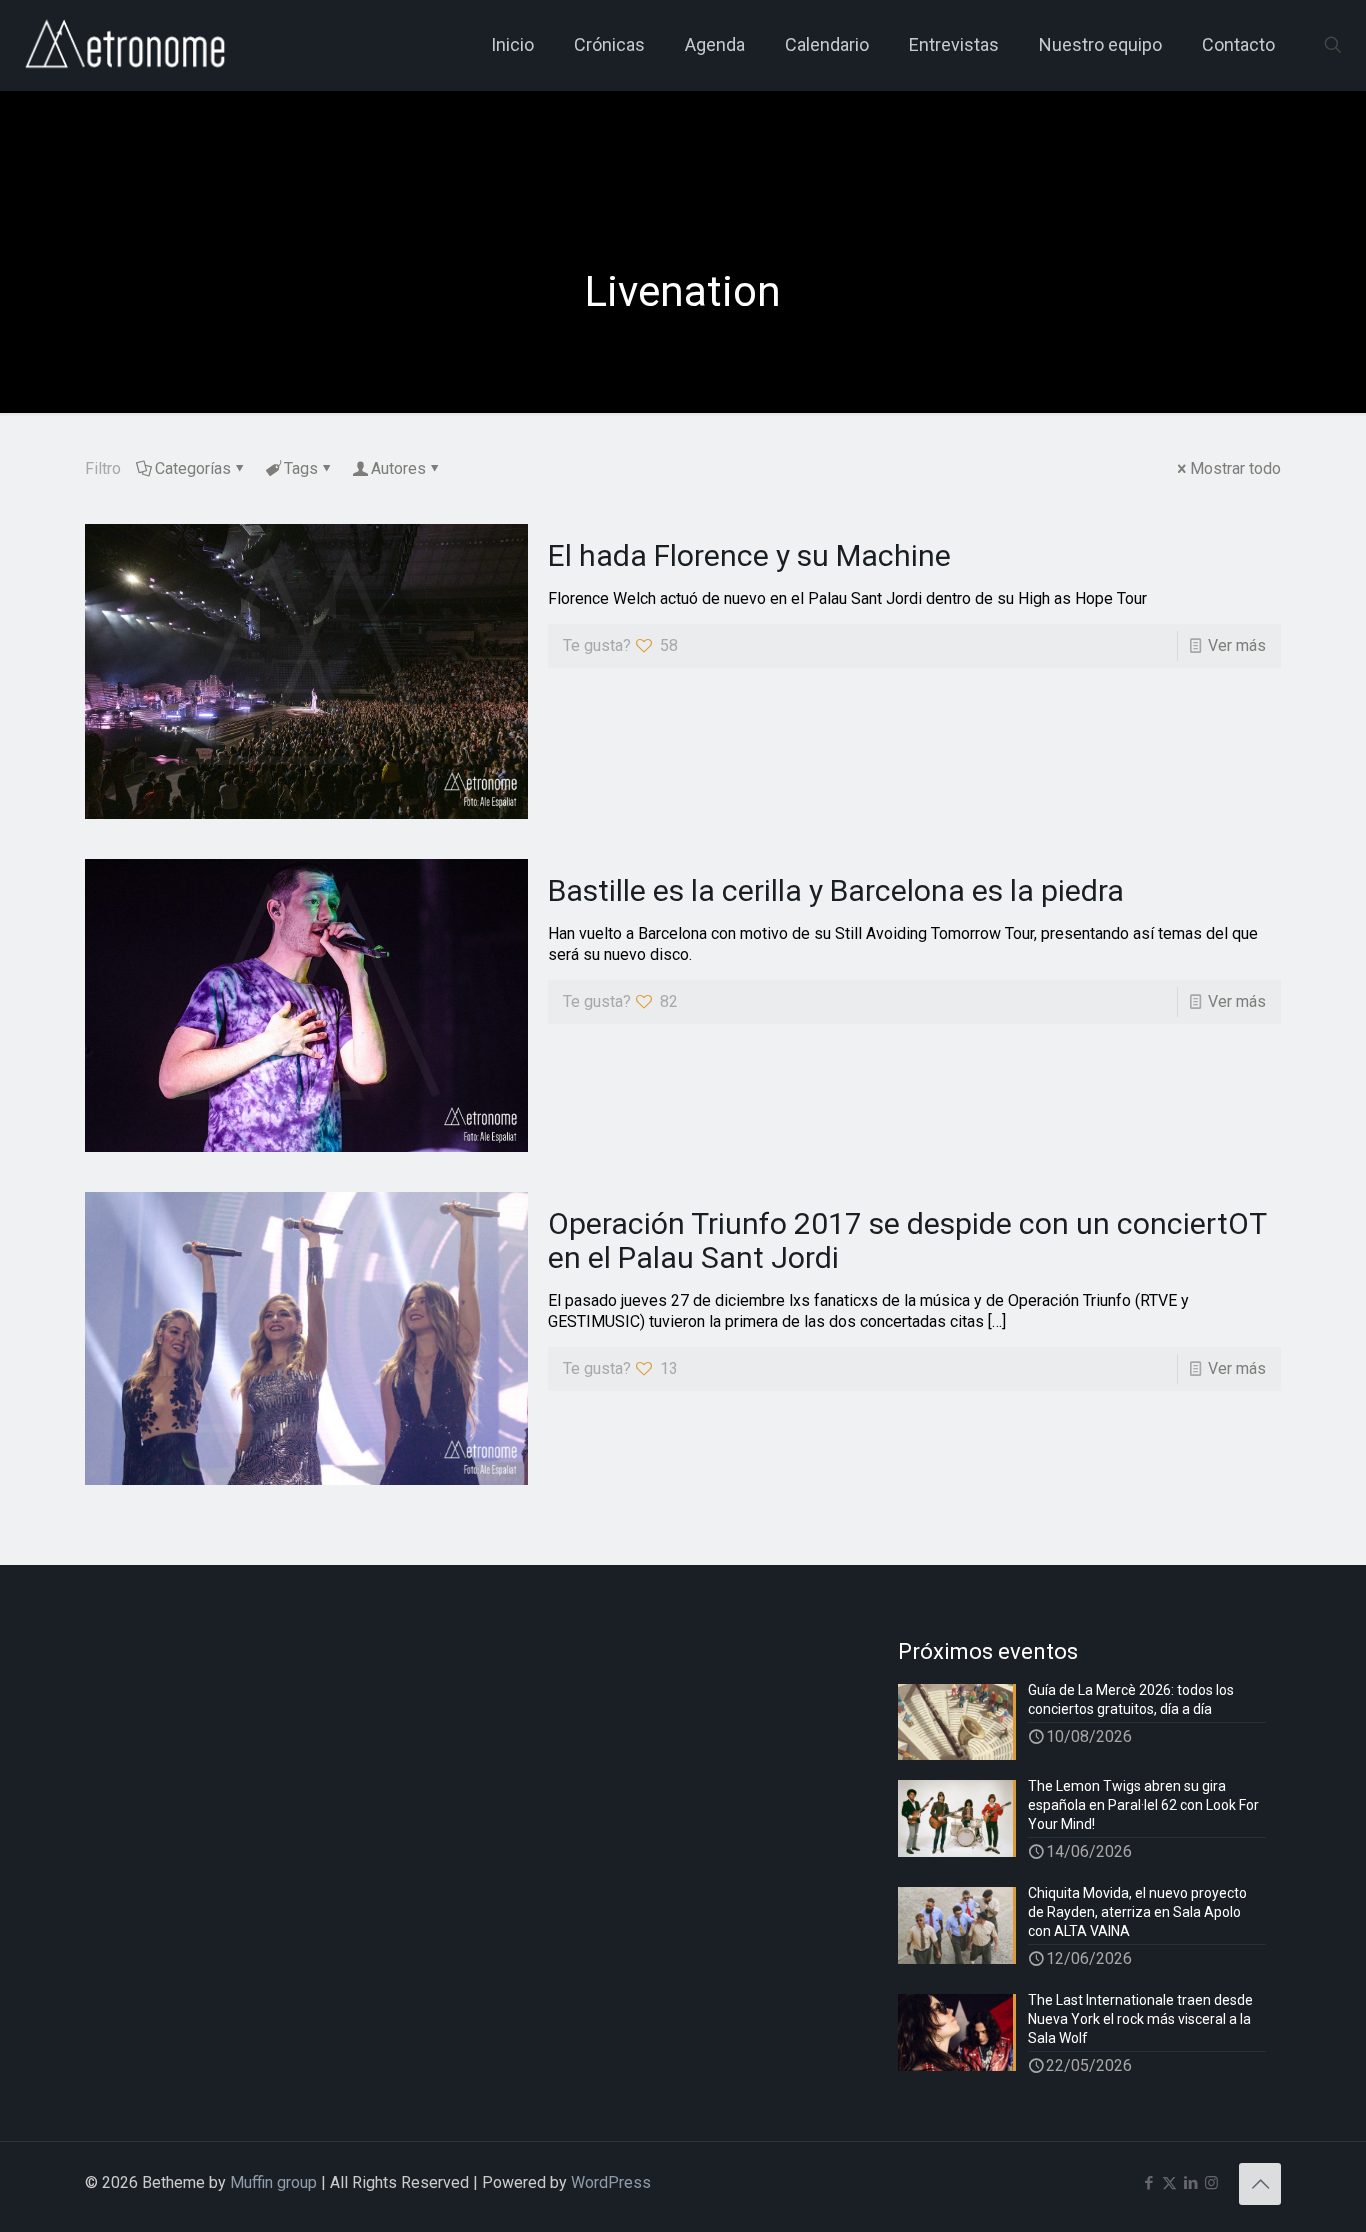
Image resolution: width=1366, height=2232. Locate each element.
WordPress (611, 2182)
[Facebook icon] (1148, 2183)
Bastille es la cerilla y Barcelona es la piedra (836, 890)
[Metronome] (127, 45)
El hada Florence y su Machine (749, 555)
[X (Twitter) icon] (1169, 2183)
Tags (301, 468)
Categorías (193, 468)
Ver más (1237, 645)
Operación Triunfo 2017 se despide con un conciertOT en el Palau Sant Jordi (907, 1240)
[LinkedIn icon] (1190, 2183)
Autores (398, 468)
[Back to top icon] (1260, 2184)
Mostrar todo (1235, 468)
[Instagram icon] (1211, 2183)
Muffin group (273, 2182)
